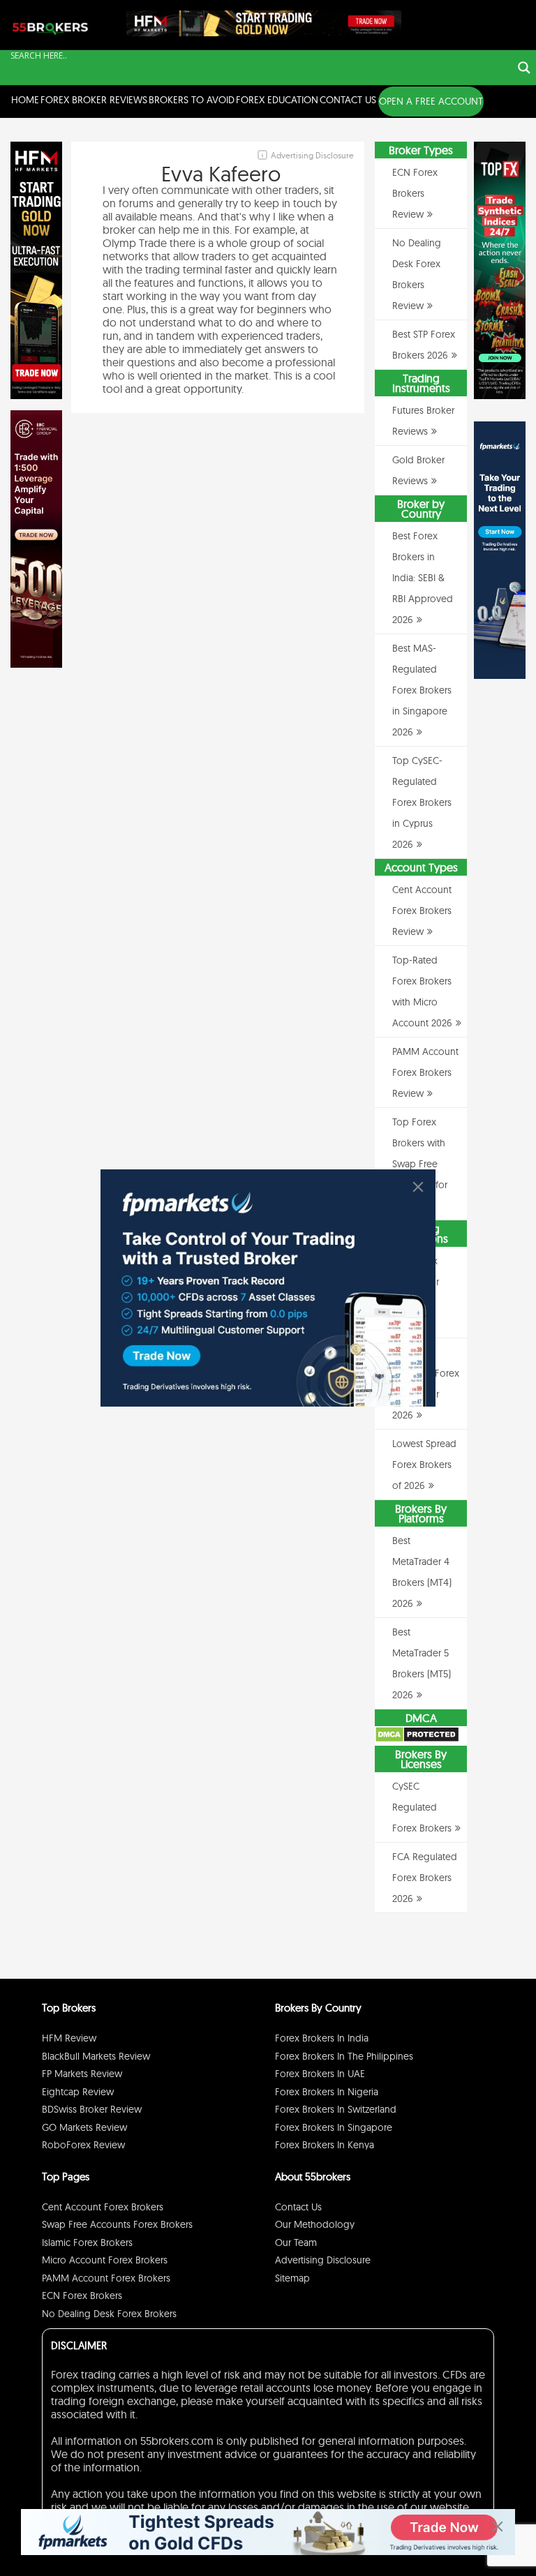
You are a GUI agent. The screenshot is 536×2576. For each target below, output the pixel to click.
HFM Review (69, 2038)
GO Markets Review (84, 2127)
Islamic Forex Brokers (87, 2242)
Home (25, 100)
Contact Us (348, 100)
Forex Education (277, 100)
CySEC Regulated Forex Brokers (422, 1807)
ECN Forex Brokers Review (415, 193)
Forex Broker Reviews (94, 100)
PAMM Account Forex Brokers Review (425, 1072)
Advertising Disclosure (323, 2260)
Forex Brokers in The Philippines (344, 2056)
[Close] (418, 1187)
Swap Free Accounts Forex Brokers (117, 2224)
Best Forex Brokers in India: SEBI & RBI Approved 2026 (423, 578)
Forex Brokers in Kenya (325, 2145)
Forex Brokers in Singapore (334, 2127)
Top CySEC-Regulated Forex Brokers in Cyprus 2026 (422, 802)
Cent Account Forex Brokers (103, 2207)
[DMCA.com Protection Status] (417, 1739)
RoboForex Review (83, 2145)
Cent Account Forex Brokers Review (422, 911)
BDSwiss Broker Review (92, 2109)
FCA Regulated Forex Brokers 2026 (425, 1878)
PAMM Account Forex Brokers (106, 2278)
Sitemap (292, 2278)
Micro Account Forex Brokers (105, 2260)
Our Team (296, 2242)
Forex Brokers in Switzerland (336, 2109)
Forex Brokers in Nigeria (327, 2092)
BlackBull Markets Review (96, 2056)
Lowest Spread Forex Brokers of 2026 (424, 1465)
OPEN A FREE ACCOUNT (431, 101)
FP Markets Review (82, 2074)
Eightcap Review (78, 2092)
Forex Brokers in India (322, 2038)
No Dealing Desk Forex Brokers (109, 2314)
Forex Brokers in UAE (320, 2074)
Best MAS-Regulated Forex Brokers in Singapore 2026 (422, 690)
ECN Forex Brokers (82, 2296)
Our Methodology (315, 2224)
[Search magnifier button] (524, 68)
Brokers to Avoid (192, 100)
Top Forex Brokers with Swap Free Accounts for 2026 (420, 1164)
